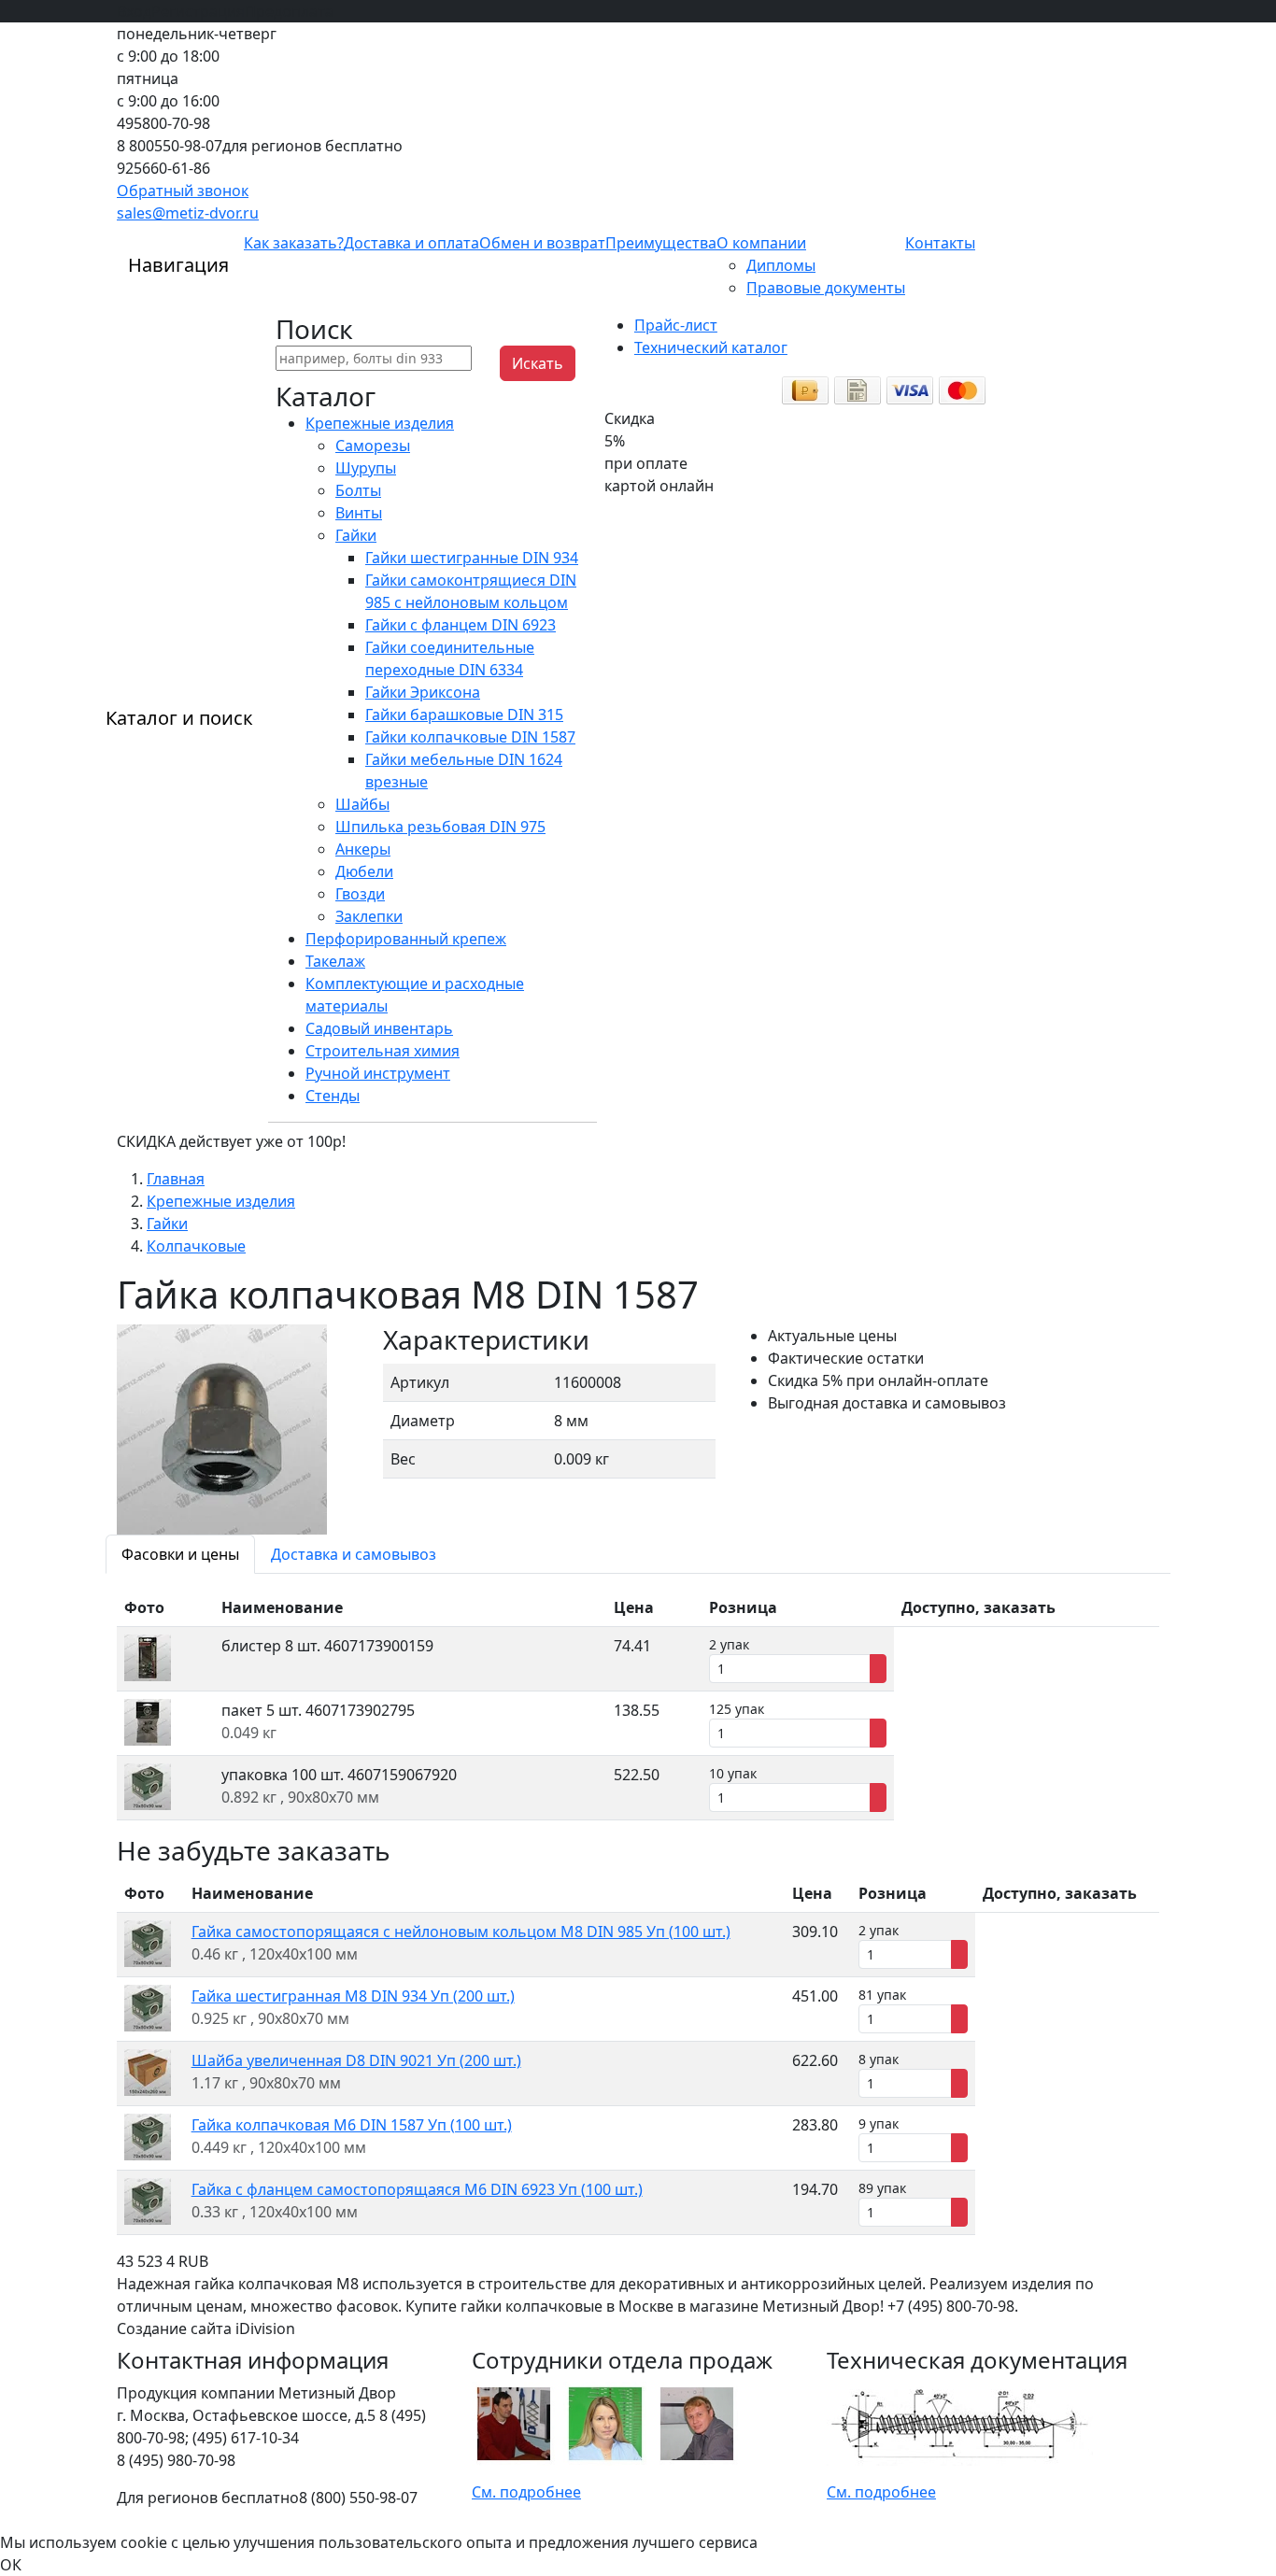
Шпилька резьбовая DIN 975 (440, 827)
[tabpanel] (638, 1705)
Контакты (940, 243)
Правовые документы (826, 288)
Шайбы (362, 804)
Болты (358, 490)
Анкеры (363, 849)
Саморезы (373, 446)
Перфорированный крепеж (406, 939)
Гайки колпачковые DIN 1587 (470, 737)
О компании (761, 243)
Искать (538, 363)
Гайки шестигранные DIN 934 (472, 558)
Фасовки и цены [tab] (180, 1554)
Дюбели (364, 871)
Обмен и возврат (542, 243)
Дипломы (781, 265)
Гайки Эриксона (423, 692)
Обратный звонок (183, 191)
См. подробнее (526, 2492)
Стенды (333, 1096)
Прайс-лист (676, 325)
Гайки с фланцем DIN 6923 (461, 625)
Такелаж (335, 961)
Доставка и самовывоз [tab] (354, 1554)
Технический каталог (711, 347)
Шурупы (366, 468)
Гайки (356, 535)
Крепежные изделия (380, 423)
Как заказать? (294, 243)
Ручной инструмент (378, 1073)
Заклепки (369, 916)
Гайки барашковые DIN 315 (464, 715)
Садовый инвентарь (379, 1028)
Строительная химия (383, 1051)
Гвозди (360, 894)
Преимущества (661, 243)
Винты (359, 513)
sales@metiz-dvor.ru (188, 213)
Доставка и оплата (411, 243)
